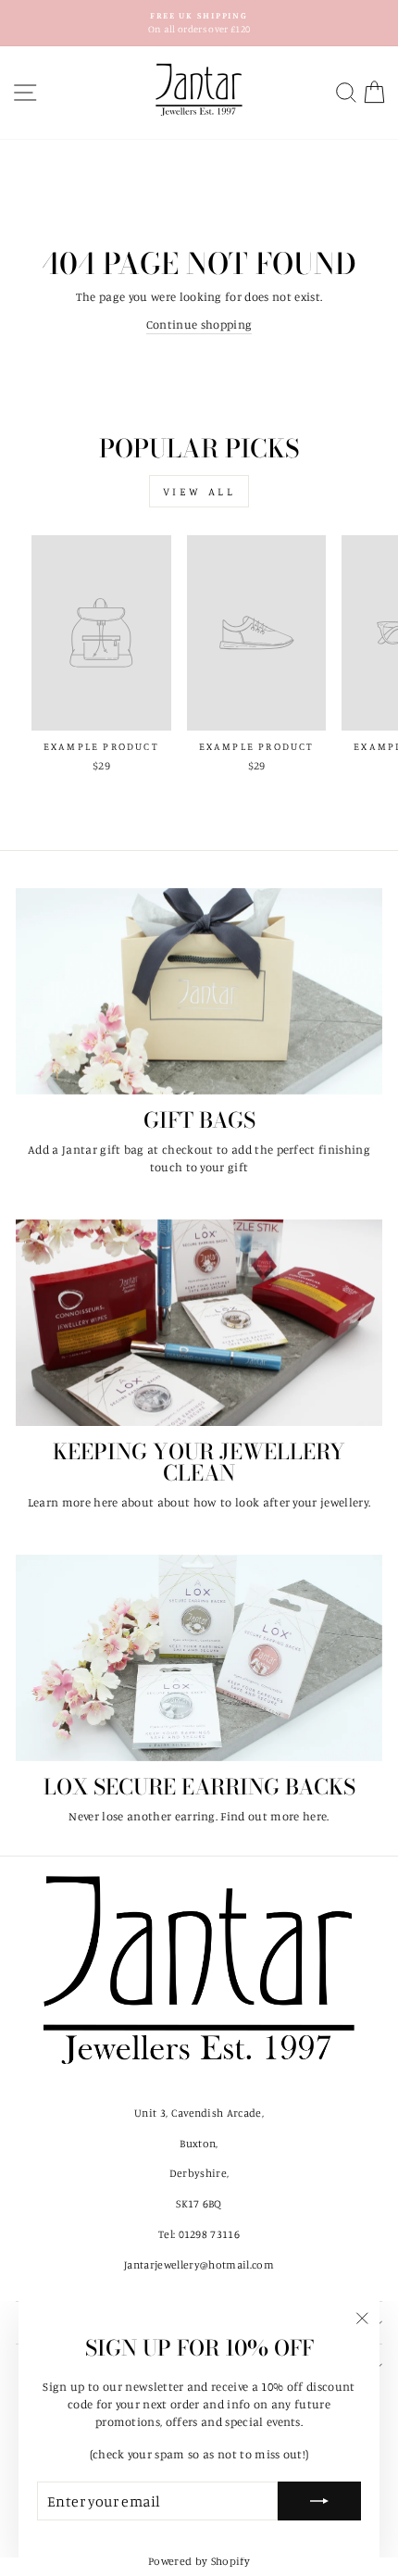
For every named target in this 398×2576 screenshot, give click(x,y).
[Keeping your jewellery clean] (199, 1323)
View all (199, 491)
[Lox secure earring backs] (199, 1658)
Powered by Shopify (199, 2561)
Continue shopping (199, 324)
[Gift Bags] (199, 991)
